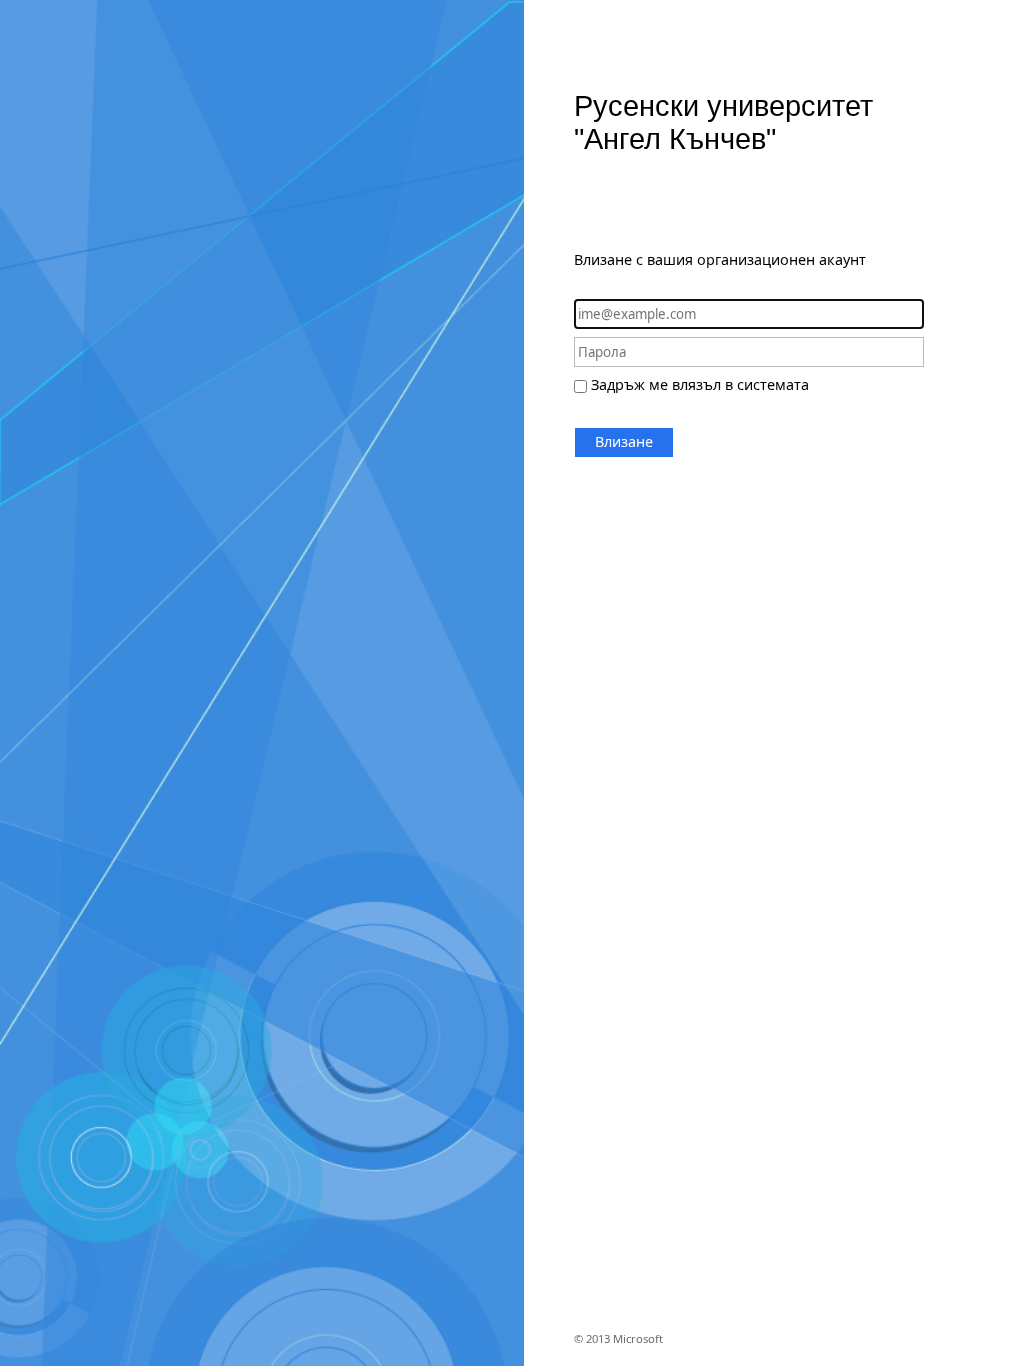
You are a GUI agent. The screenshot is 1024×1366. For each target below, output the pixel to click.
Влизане (624, 441)
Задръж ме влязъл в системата (700, 384)
